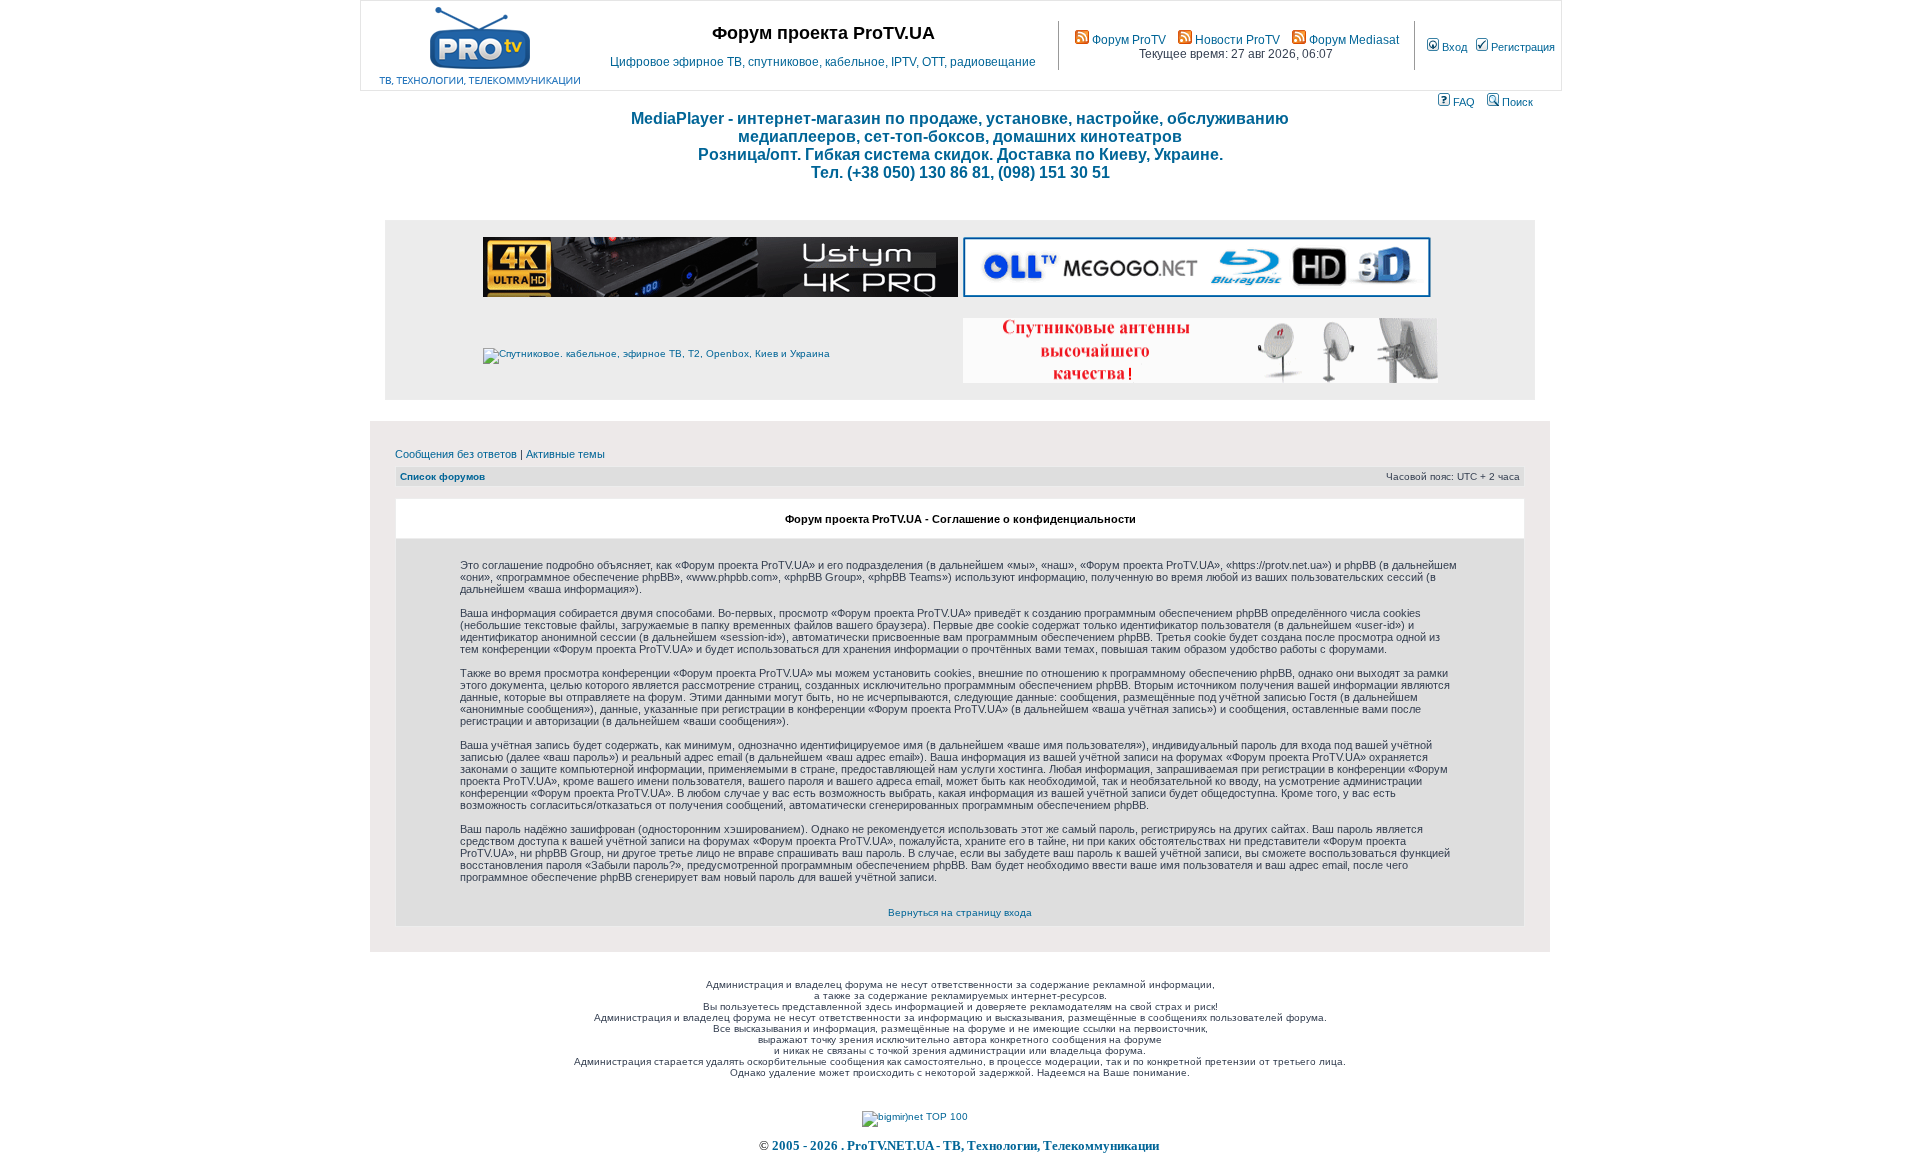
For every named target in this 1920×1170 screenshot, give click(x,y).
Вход (1453, 47)
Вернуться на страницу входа (960, 912)
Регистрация (1521, 47)
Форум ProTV (1127, 40)
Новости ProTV (1236, 40)
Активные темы (565, 454)
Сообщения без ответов (456, 454)
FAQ (1462, 102)
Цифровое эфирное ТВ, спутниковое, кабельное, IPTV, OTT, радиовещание (823, 62)
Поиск (1516, 102)
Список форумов (442, 476)
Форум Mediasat (1352, 40)
